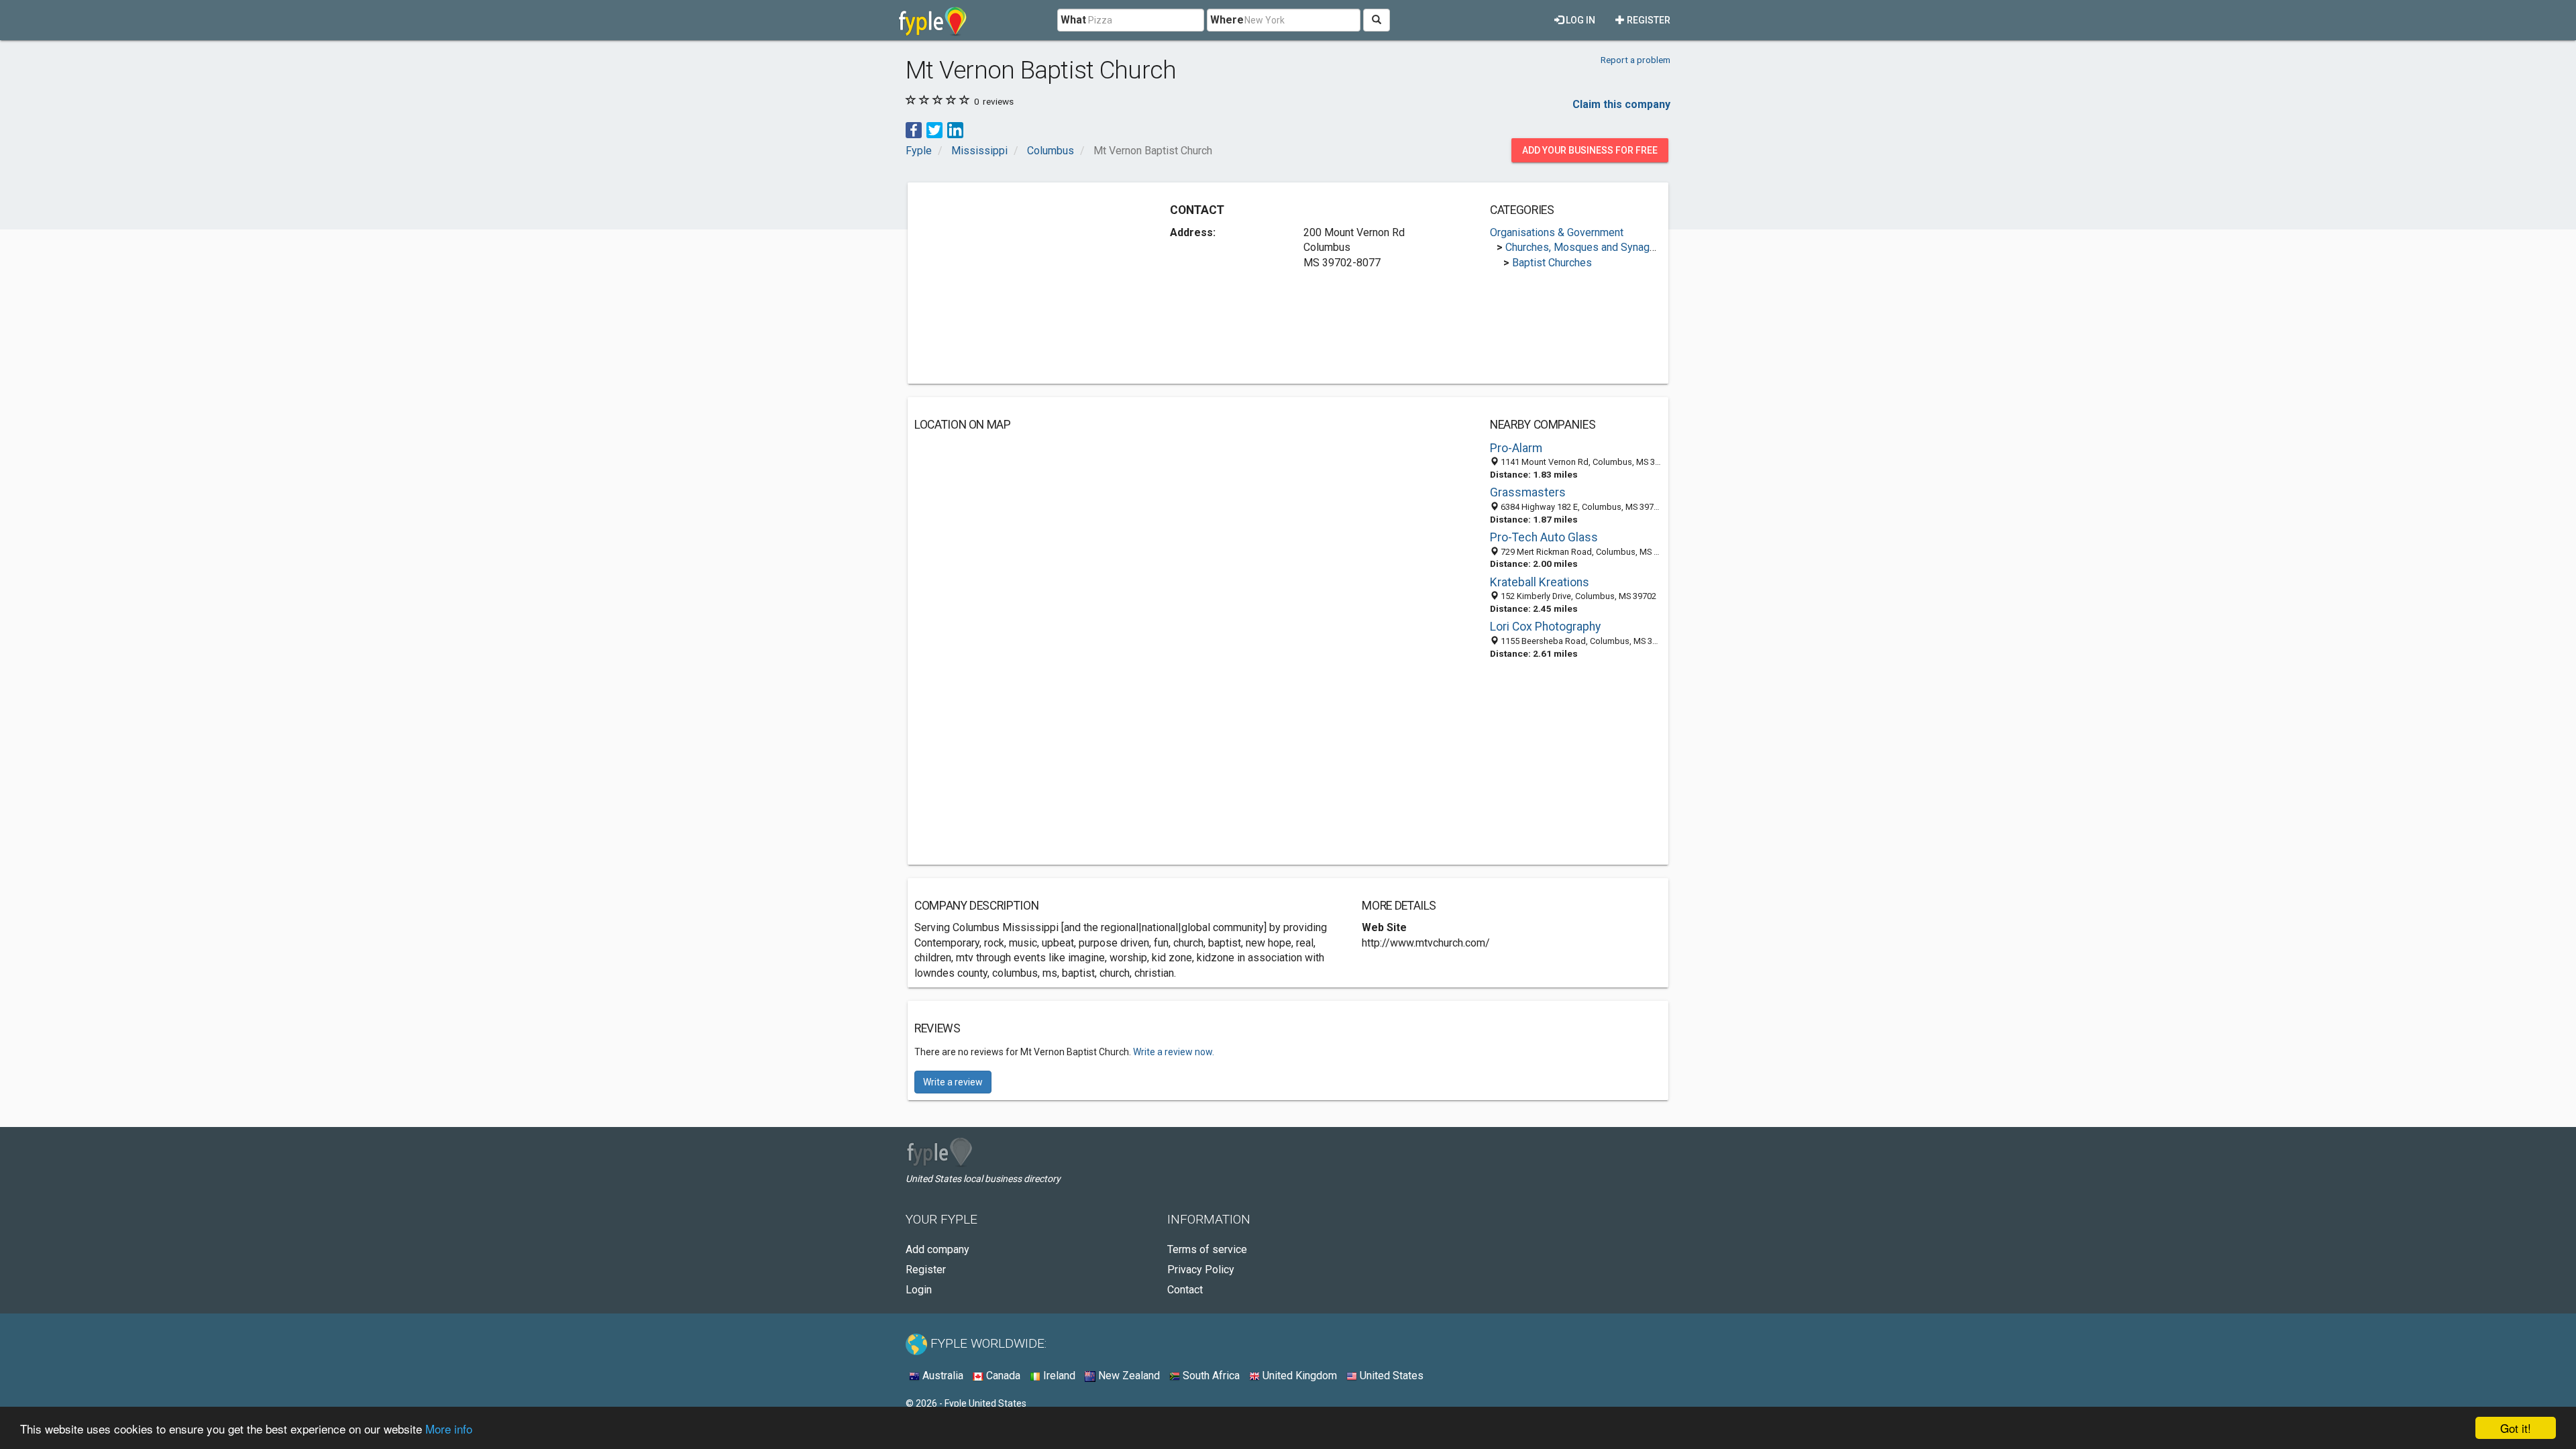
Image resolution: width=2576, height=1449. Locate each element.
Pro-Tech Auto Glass (1544, 537)
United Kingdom (1298, 1376)
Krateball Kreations (1540, 582)
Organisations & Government (1557, 232)
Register (1648, 20)
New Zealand (1128, 1376)
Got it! (2516, 1428)
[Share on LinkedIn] (955, 129)
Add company (937, 1249)
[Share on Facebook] (914, 129)
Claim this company (1621, 104)
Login (919, 1290)
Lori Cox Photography (1545, 627)
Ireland (1058, 1376)
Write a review (953, 1082)
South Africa (1210, 1376)
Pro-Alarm (1516, 448)
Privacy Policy (1201, 1270)
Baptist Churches (1552, 263)
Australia (942, 1376)
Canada (1002, 1376)
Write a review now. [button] (1174, 1052)
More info (449, 1429)
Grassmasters (1528, 492)
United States (1390, 1376)
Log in (1579, 20)
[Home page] (933, 20)
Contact (1185, 1290)
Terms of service (1207, 1249)
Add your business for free (1590, 150)
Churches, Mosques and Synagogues (1592, 247)
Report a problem (1635, 60)
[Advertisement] (1027, 283)
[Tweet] (934, 129)
